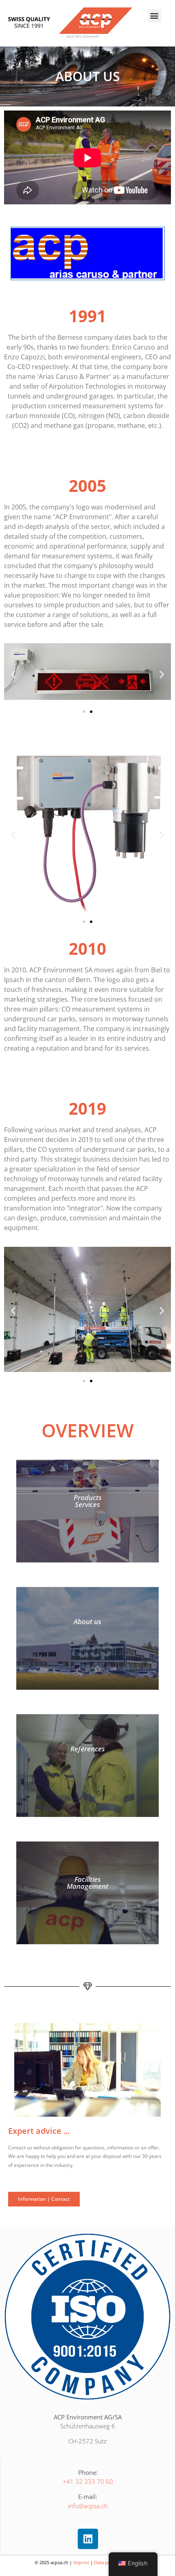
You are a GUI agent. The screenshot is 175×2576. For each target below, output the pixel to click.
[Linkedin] (88, 2539)
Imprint (81, 2562)
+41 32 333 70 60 (88, 2481)
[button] (154, 16)
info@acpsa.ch (88, 2506)
